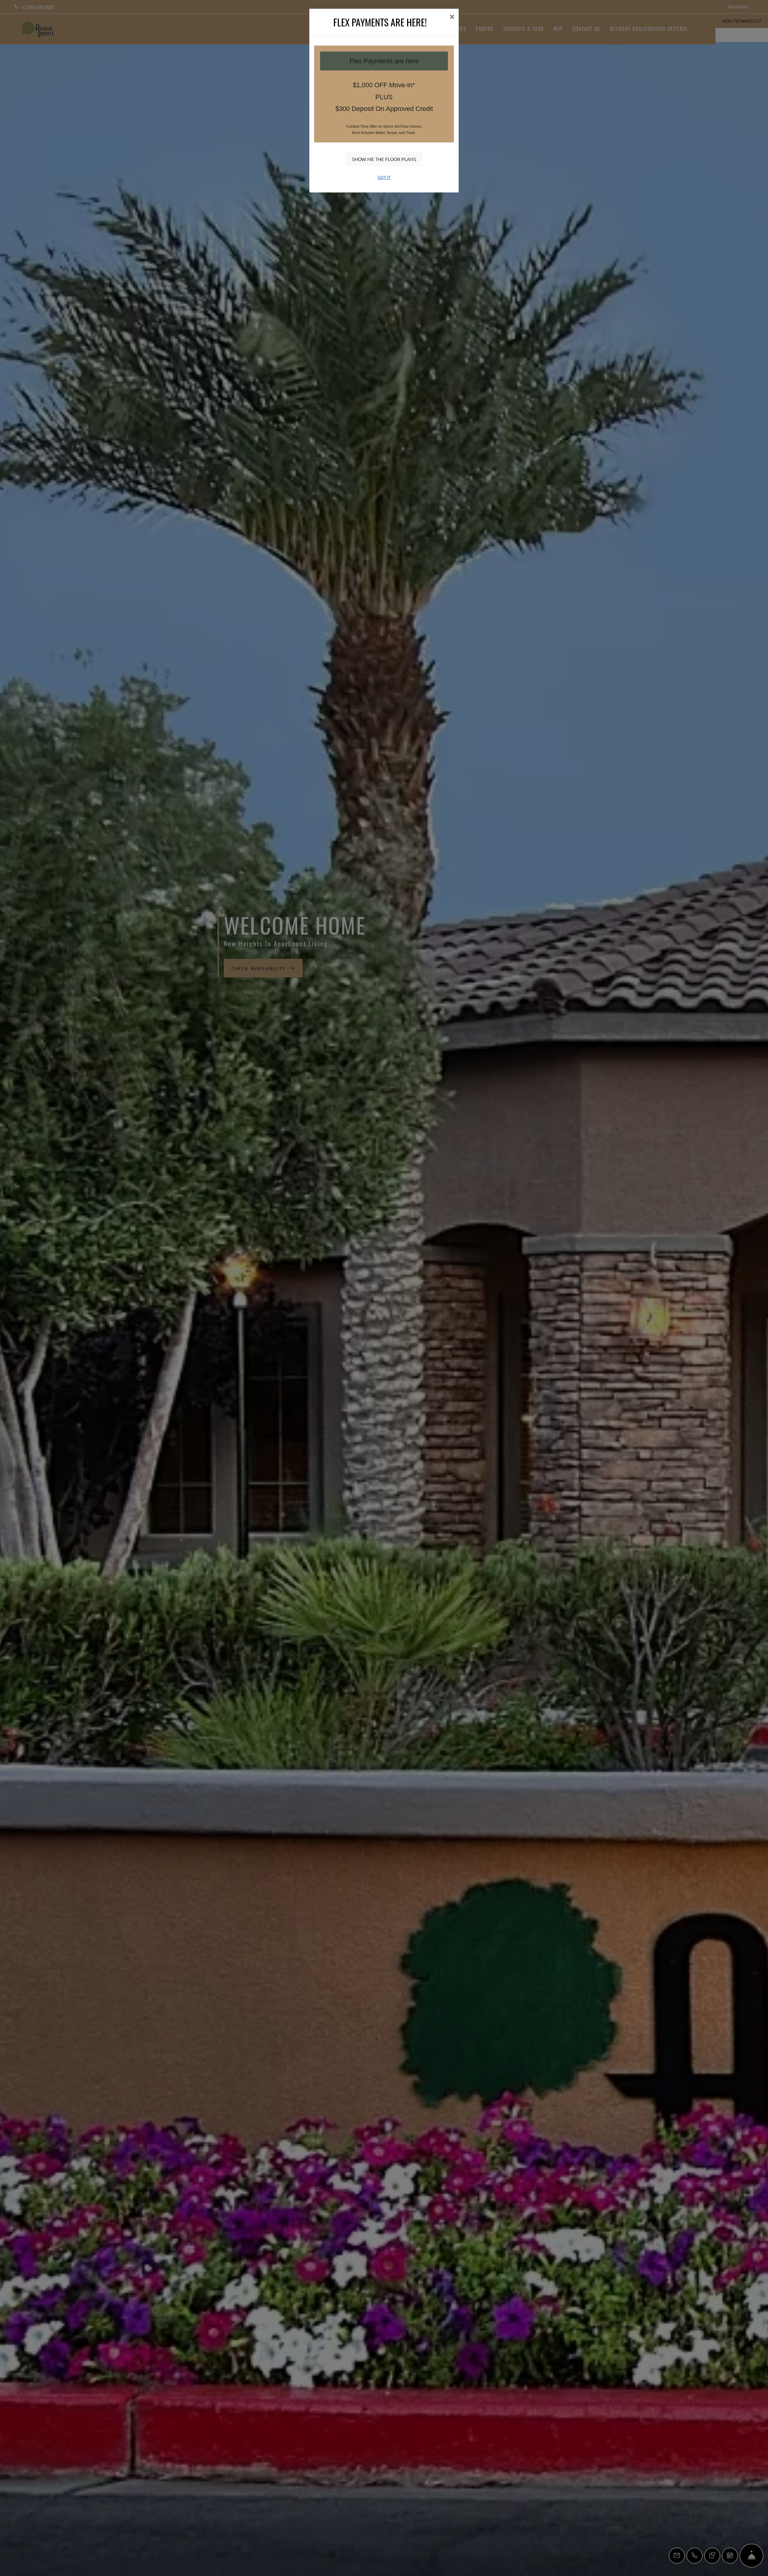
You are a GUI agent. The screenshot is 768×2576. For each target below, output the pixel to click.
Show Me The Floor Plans (384, 159)
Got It (384, 177)
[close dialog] (452, 17)
